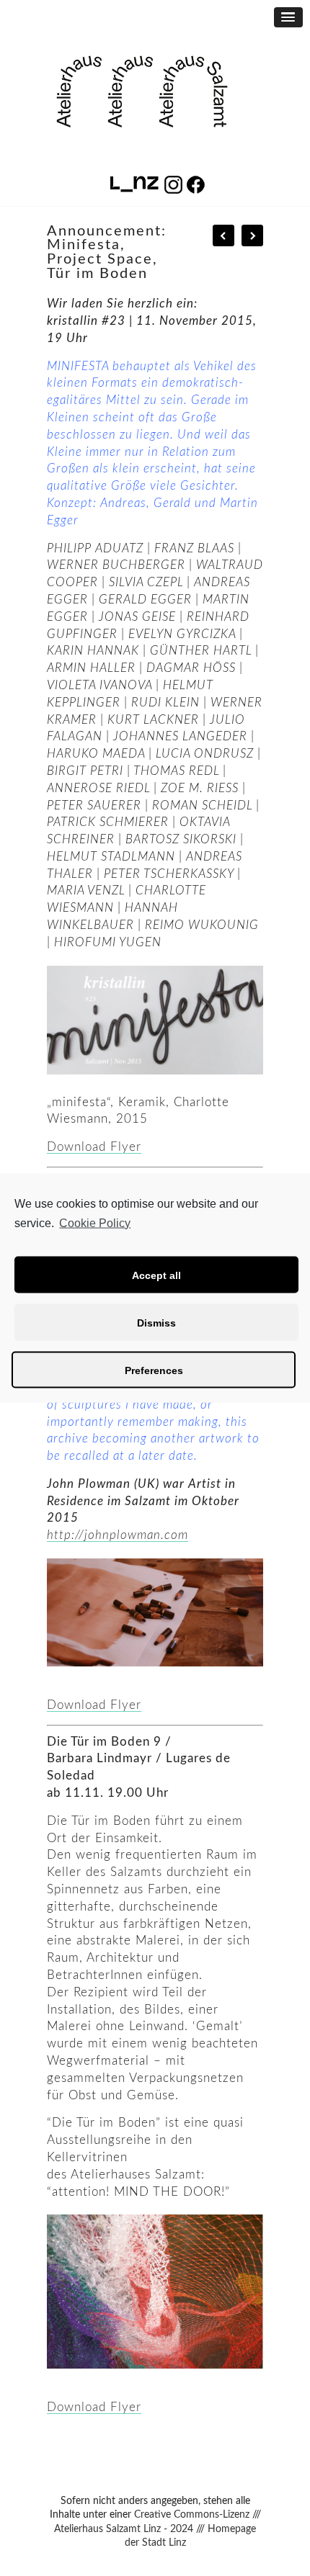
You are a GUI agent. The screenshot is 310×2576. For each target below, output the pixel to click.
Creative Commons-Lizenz (192, 2515)
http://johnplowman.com (118, 1535)
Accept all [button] (156, 1275)
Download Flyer (94, 1147)
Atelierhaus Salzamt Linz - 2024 (124, 2529)
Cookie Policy (95, 1222)
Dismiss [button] (156, 1322)
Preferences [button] (154, 1370)
